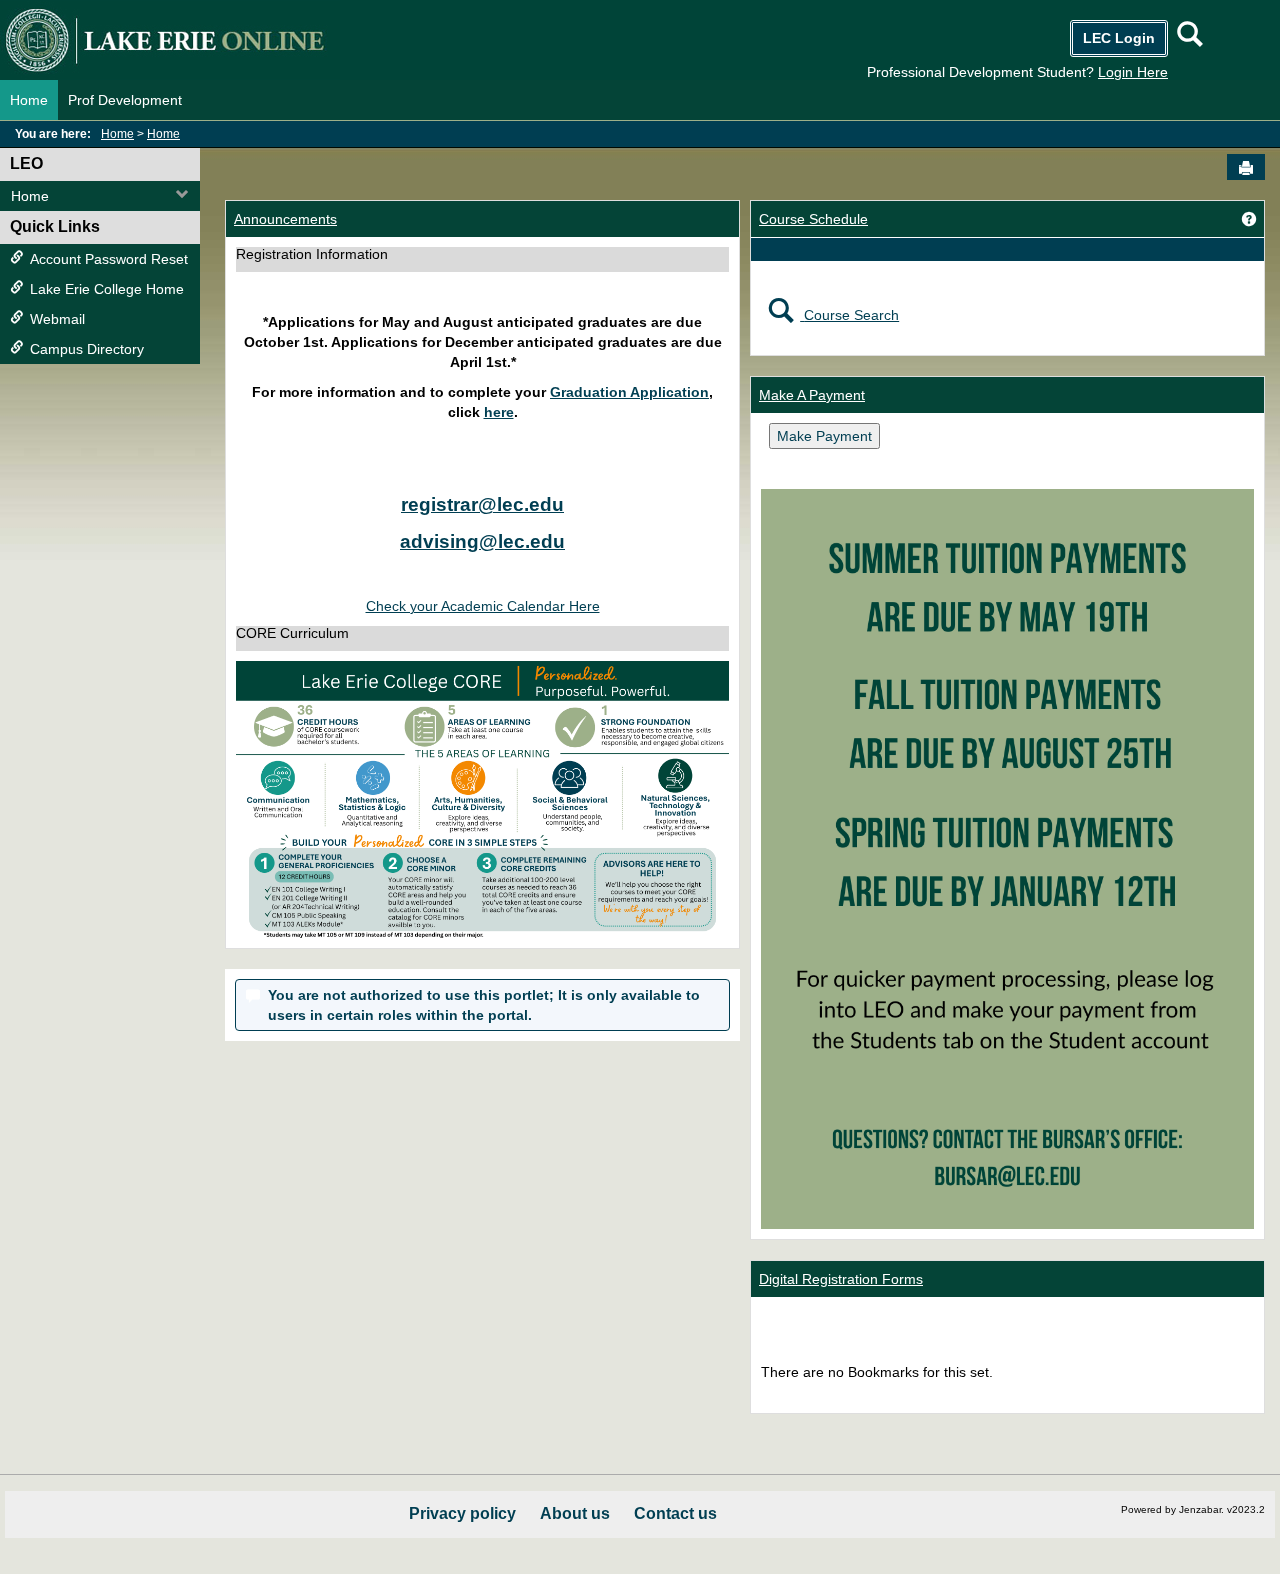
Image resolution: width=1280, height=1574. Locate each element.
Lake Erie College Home (107, 289)
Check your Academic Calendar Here (483, 606)
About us (575, 1513)
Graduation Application (629, 392)
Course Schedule (813, 219)
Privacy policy (462, 1513)
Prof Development (125, 100)
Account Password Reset (109, 259)
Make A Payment (812, 395)
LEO (26, 163)
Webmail (57, 319)
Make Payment (824, 436)
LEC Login (1119, 38)
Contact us (675, 1513)
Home (29, 100)
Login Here (1133, 72)
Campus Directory (87, 349)
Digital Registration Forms (841, 1279)
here (499, 412)
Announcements (285, 219)
